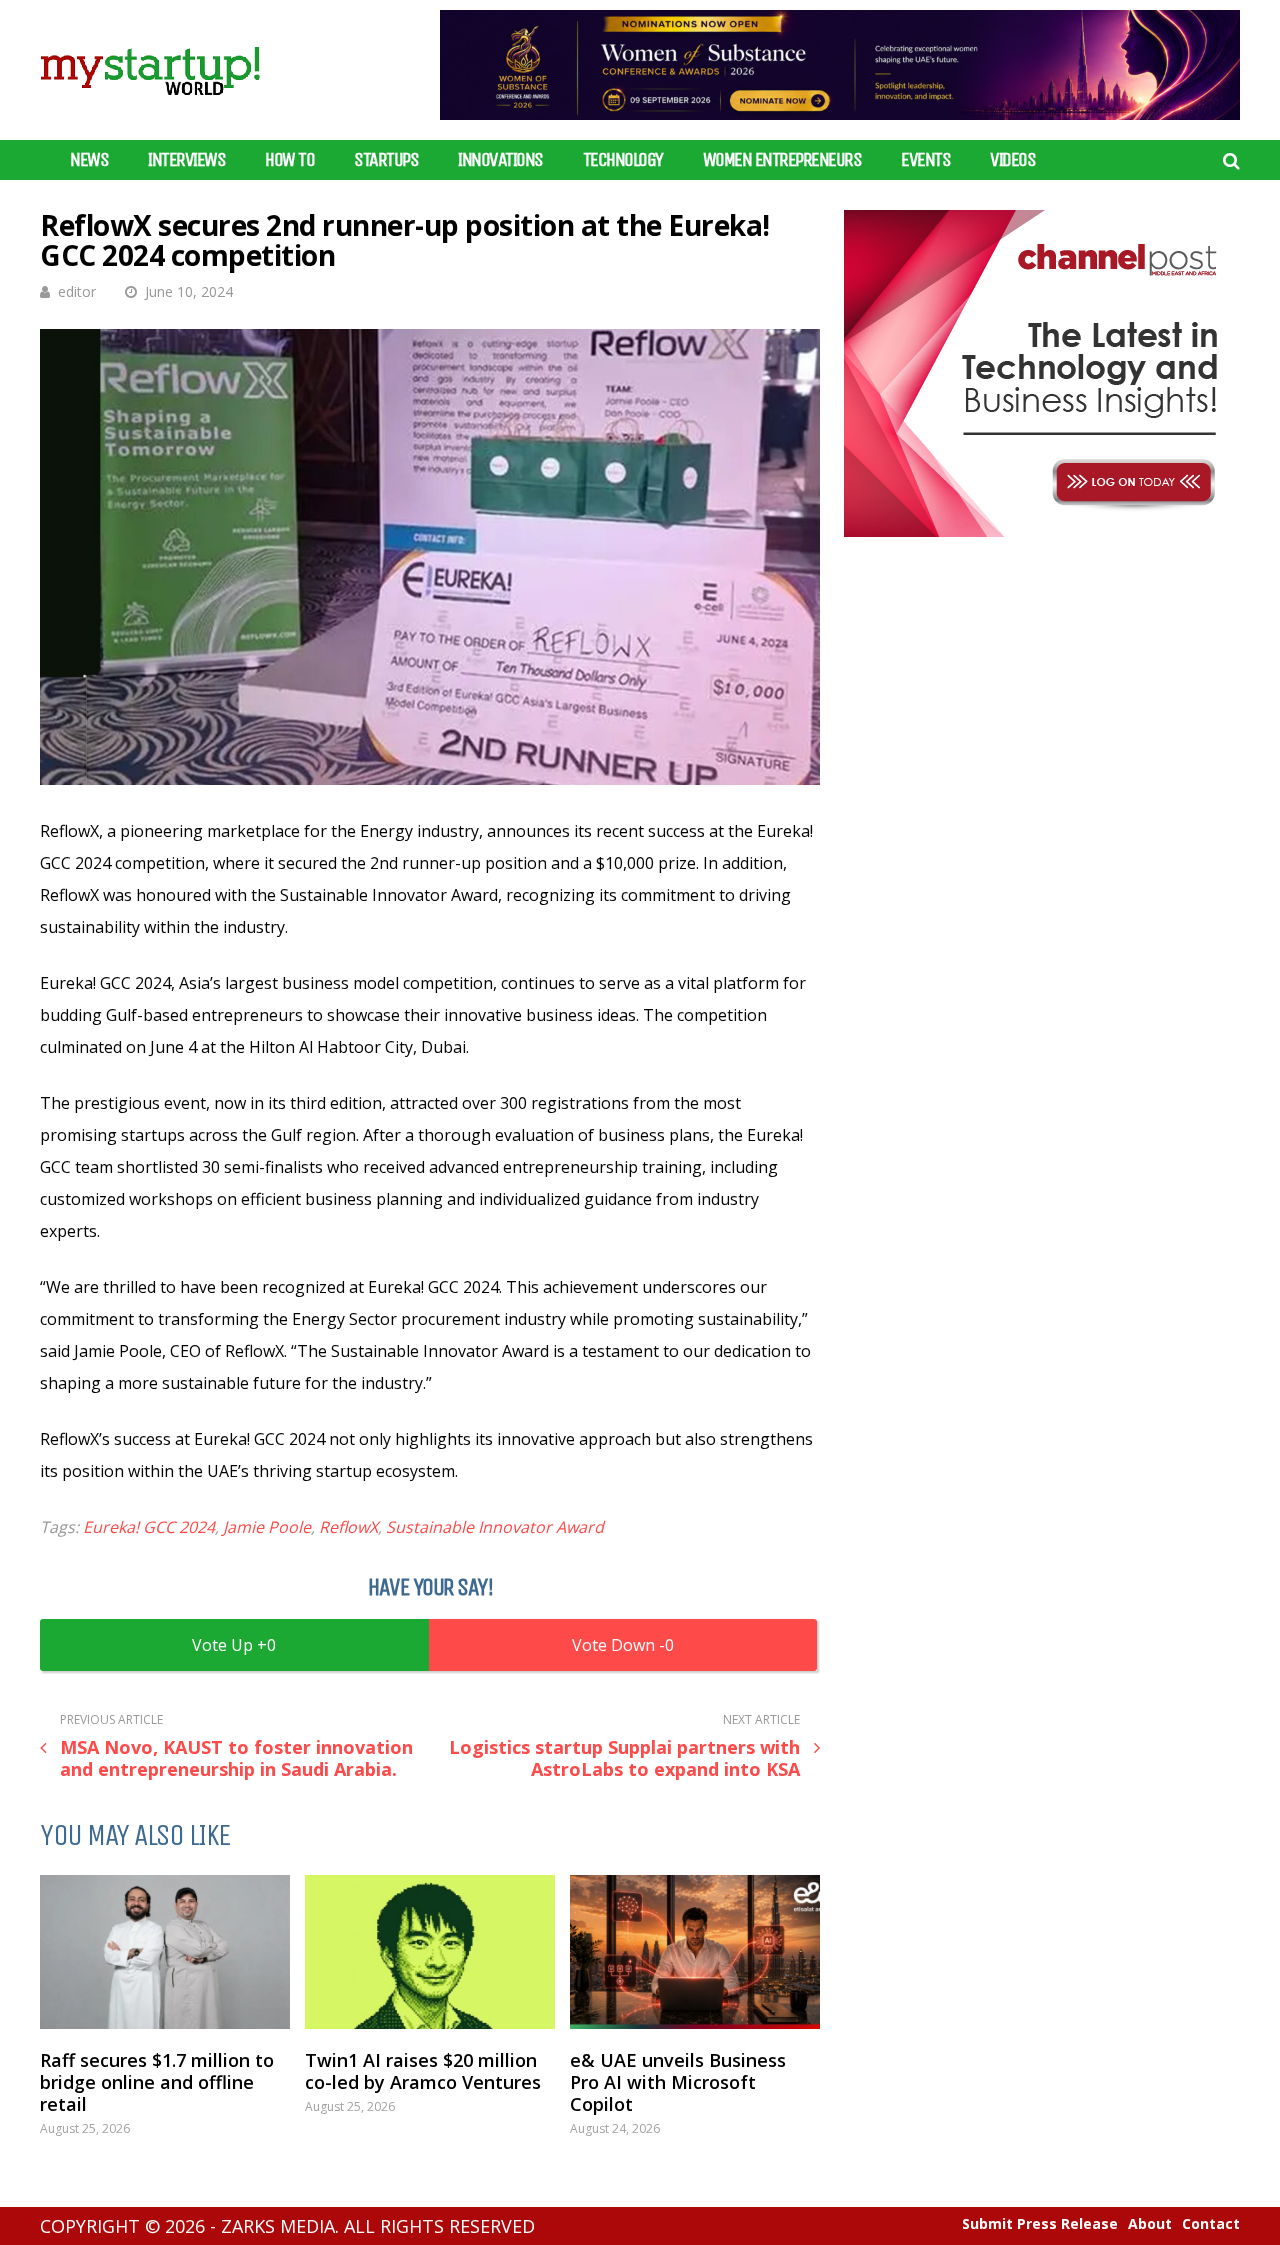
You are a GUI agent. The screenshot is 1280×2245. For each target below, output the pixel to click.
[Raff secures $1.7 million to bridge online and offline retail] (165, 1952)
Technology (623, 160)
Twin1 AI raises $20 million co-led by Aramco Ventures (423, 2071)
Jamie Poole (267, 1527)
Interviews (186, 160)
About (1150, 2224)
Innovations (500, 160)
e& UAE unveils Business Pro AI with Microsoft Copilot (678, 2082)
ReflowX (348, 1527)
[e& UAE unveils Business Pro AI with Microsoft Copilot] (695, 1952)
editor (77, 291)
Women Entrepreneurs (782, 160)
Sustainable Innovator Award (495, 1527)
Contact (1211, 2224)
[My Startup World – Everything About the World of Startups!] (150, 107)
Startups (386, 160)
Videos (1012, 160)
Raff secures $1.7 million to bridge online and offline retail (157, 2082)
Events (925, 160)
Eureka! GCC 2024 (149, 1527)
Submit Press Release (1040, 2224)
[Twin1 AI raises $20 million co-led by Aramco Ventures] (430, 1952)
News (89, 160)
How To (289, 160)
